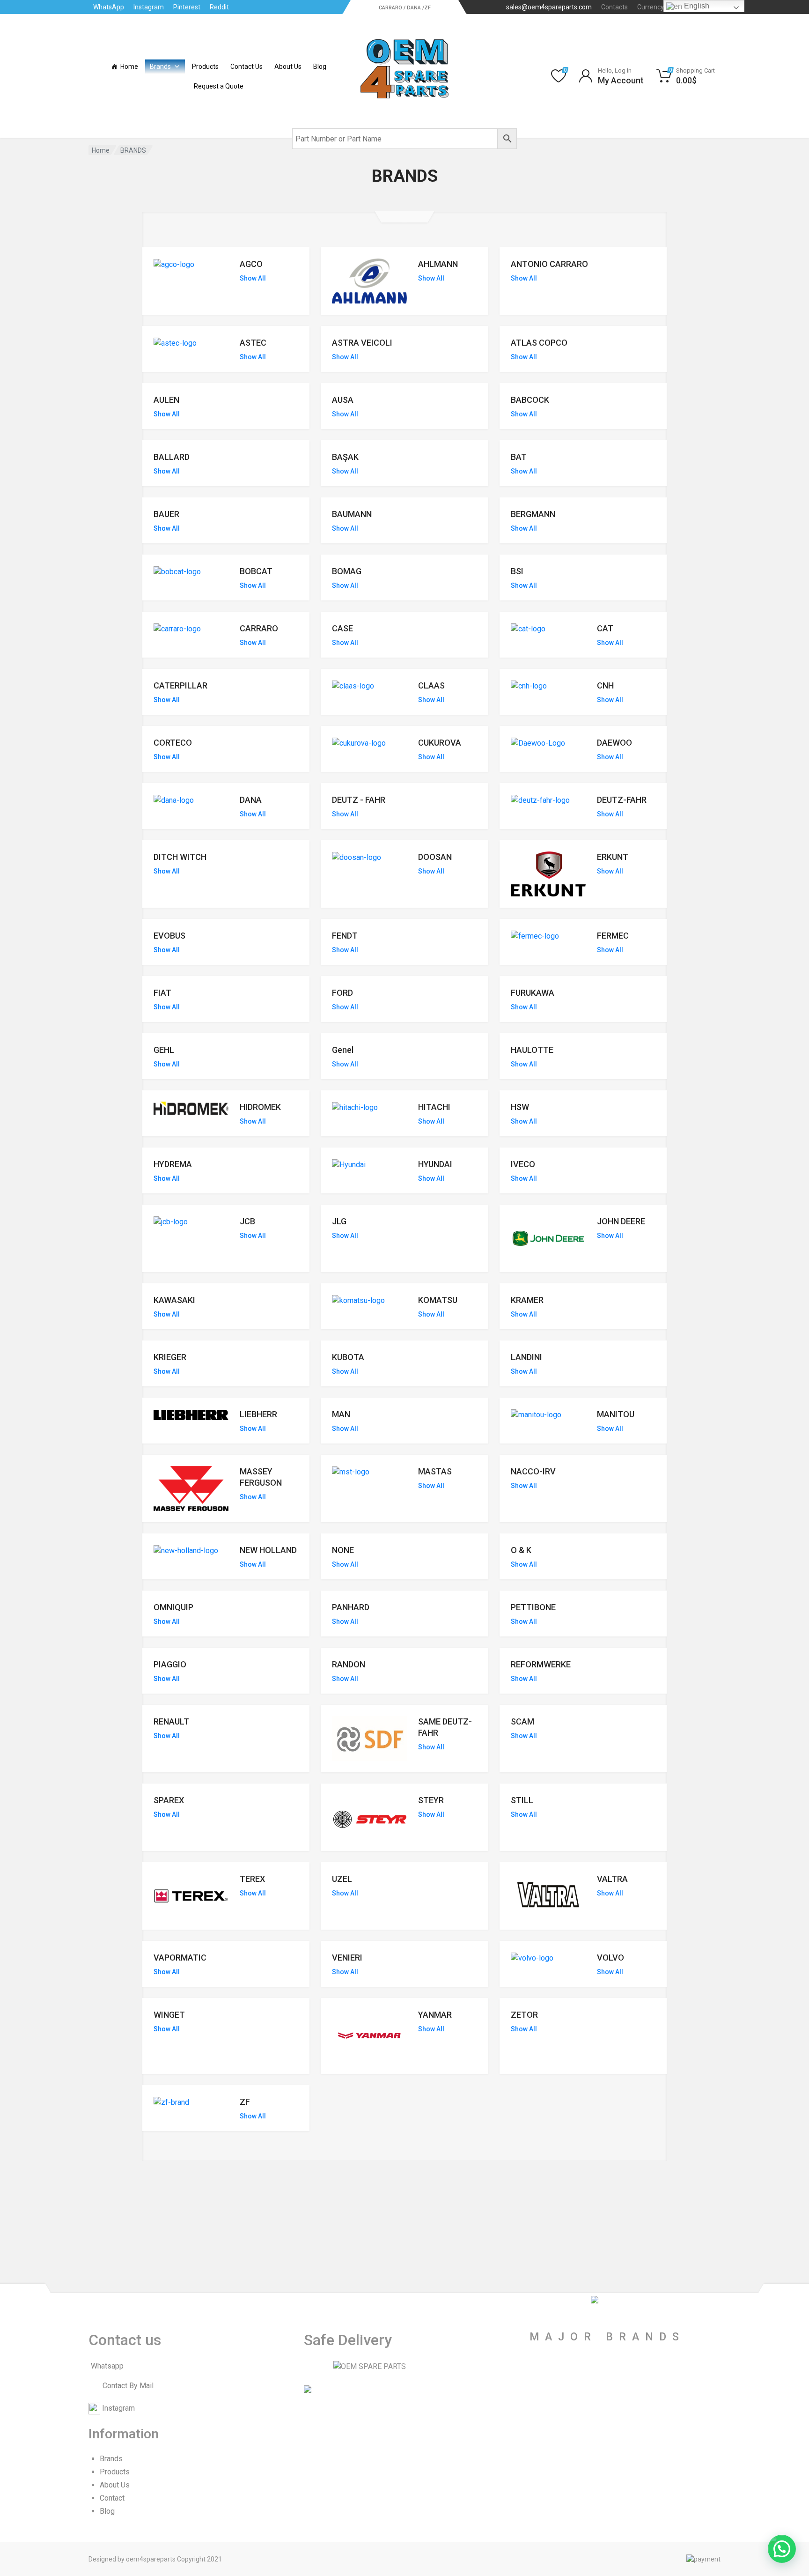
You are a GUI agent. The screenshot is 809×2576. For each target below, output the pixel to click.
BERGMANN (533, 514)
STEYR (431, 1800)
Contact (112, 2498)
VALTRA (612, 1879)
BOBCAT (256, 571)
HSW (520, 1107)
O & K (521, 1550)
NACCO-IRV (533, 1471)
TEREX (252, 1879)
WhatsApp (109, 7)
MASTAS (435, 1471)
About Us (288, 67)
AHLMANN (438, 264)
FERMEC (613, 936)
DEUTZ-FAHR (622, 800)
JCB (247, 1221)
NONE (343, 1550)
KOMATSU (438, 1300)
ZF (245, 2102)
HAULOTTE (532, 1050)
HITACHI (434, 1107)
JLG (339, 1221)
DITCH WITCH (180, 857)
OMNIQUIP (173, 1607)
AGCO (251, 264)
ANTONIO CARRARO (549, 264)
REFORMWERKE (541, 1664)
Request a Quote (219, 86)
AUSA (343, 400)
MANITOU (616, 1414)
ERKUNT (613, 857)
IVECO (523, 1164)
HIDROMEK (260, 1107)
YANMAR (435, 2015)
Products (205, 67)
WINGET (169, 2015)
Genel (343, 1050)
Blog (320, 67)
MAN (341, 1414)
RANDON (349, 1664)
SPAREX (169, 1800)
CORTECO (173, 743)
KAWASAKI (174, 1300)
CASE (342, 628)
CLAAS (431, 685)
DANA (251, 800)
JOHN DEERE (621, 1221)
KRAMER (527, 1300)
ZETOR (524, 2015)
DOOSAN (435, 857)
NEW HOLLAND (268, 1550)
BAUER (166, 514)
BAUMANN (352, 514)
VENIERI (347, 1958)
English (696, 6)
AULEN (166, 400)
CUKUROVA (440, 743)
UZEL (342, 1879)
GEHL (164, 1050)
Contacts (614, 7)
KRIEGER (170, 1357)
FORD (342, 993)
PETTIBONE (533, 1607)
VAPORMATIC (180, 1958)
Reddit (219, 7)
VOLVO (610, 1958)
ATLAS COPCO (539, 343)
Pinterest (187, 7)
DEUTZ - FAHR (359, 800)
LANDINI (526, 1357)
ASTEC (253, 343)
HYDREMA (173, 1164)
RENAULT (171, 1721)
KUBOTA (348, 1357)
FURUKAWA (533, 993)
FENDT (345, 936)
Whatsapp (107, 2366)
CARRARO (259, 628)
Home (129, 67)
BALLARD (172, 457)
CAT (605, 628)
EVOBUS (169, 936)
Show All (253, 278)
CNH (605, 685)
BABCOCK (530, 400)
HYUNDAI (435, 1164)
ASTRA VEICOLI (362, 343)
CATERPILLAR (180, 685)
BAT (519, 457)
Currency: (658, 7)
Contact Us (246, 67)
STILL (522, 1800)
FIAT (162, 993)
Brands (160, 67)
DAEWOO (614, 743)
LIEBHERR (258, 1414)
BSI (517, 571)
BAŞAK (345, 457)
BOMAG (347, 571)
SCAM (522, 1721)
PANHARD (351, 1607)
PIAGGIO (170, 1664)
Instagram (149, 7)
